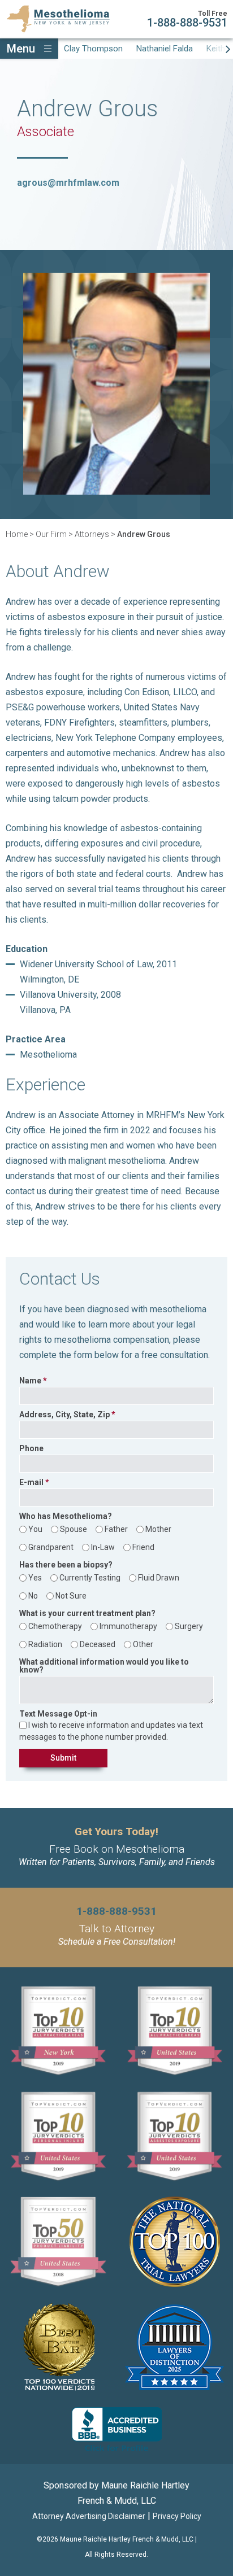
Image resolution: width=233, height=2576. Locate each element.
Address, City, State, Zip (64, 1415)
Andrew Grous (144, 534)
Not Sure (71, 1596)
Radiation (45, 1644)
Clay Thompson (93, 49)
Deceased (98, 1644)
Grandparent (51, 1547)
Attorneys (92, 534)
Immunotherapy (128, 1626)
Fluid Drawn (159, 1578)
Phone (31, 1449)
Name (30, 1381)
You (35, 1529)
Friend (143, 1547)
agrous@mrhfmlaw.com (68, 183)
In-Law (103, 1547)
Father (116, 1529)
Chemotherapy (55, 1626)
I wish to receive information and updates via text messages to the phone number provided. (111, 1731)
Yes (35, 1578)
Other (143, 1644)
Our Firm (51, 534)
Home (17, 534)
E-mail (31, 1483)
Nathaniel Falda (165, 49)
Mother (158, 1529)
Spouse (74, 1529)
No (33, 1596)
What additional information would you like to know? (104, 1666)
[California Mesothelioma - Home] (58, 19)
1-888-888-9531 (187, 23)
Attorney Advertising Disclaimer (89, 2516)
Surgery (189, 1626)
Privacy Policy (177, 2516)
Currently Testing (90, 1578)
